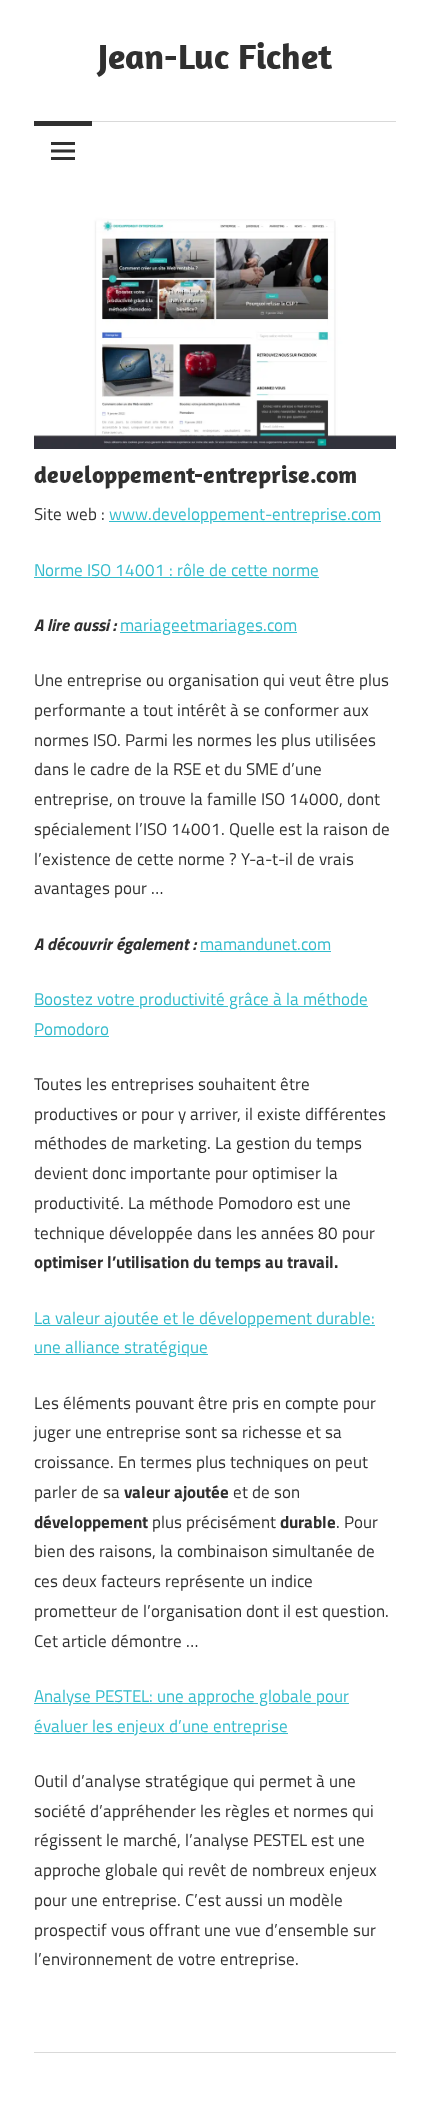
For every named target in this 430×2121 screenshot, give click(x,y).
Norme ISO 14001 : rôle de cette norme (176, 570)
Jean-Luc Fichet (215, 55)
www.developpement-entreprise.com (245, 514)
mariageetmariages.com (208, 625)
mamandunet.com (265, 944)
